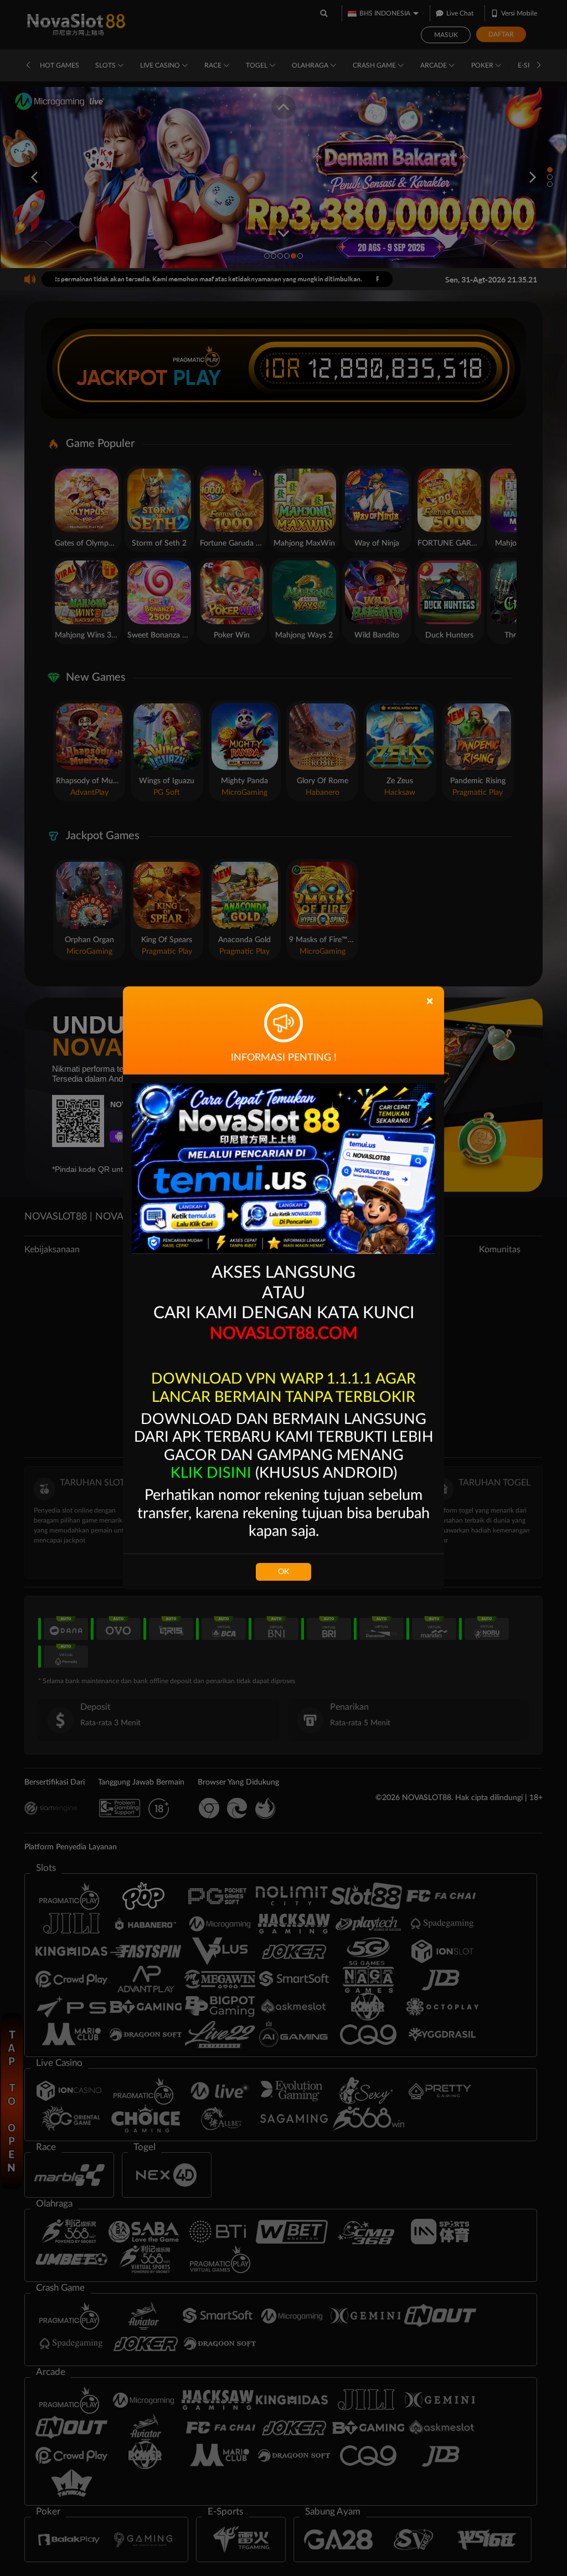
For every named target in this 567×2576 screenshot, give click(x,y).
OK (283, 1572)
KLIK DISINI (211, 1473)
